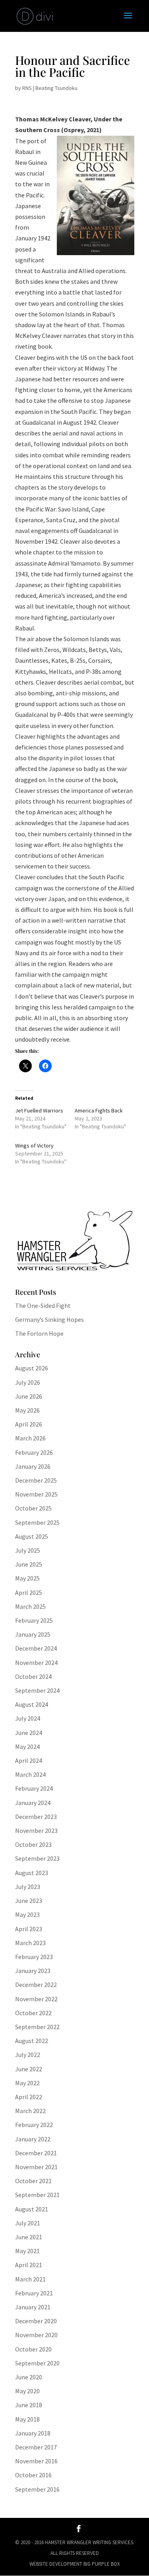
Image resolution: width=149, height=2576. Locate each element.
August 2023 (32, 1873)
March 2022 (30, 2111)
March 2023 (30, 1943)
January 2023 (33, 1971)
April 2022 (29, 2097)
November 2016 (36, 2461)
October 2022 (33, 2013)
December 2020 (36, 2321)
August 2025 (32, 1536)
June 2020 (29, 2377)
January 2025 (33, 1634)
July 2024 (28, 1718)
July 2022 (28, 2055)
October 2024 (33, 1676)
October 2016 (33, 2475)
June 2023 (29, 1901)
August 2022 (32, 2041)
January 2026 (33, 1466)
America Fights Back (99, 1110)
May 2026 (27, 1410)
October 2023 (33, 1844)
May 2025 (27, 1578)
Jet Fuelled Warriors (39, 1110)
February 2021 (34, 2293)
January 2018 (33, 2433)
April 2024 (29, 1760)
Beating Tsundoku (56, 88)
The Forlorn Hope (39, 1333)
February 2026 (34, 1452)
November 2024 (36, 1663)
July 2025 (28, 1550)
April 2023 (29, 1929)
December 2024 (36, 1648)
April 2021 (29, 2265)
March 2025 (30, 1606)
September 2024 (37, 1690)
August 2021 (32, 2209)
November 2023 (36, 1831)
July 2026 (28, 1382)
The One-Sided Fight (43, 1306)
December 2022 (36, 1985)
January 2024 (33, 1803)
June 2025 (29, 1564)
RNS (27, 88)
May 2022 (27, 2083)
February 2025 (34, 1620)
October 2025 (33, 1508)
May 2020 (27, 2391)
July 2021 (28, 2223)
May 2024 (27, 1747)
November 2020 (36, 2335)
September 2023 (37, 1858)
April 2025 (29, 1592)
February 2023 (34, 1957)
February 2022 (34, 2125)
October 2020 (33, 2349)
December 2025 (36, 1480)
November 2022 (36, 1999)
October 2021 (33, 2181)
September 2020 (37, 2363)
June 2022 (29, 2069)
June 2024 (29, 1733)
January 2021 (33, 2307)
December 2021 (36, 2153)
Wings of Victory (34, 1146)
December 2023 (36, 1817)
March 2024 (30, 1774)
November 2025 (36, 1494)
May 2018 (27, 2419)
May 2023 (27, 1914)
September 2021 (37, 2195)
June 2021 (29, 2237)
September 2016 (37, 2489)
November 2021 (36, 2167)
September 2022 (37, 2027)
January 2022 (33, 2139)
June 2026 (29, 1396)
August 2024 (32, 1704)
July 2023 (28, 1887)
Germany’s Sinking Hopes (49, 1319)
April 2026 (29, 1424)
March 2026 (30, 1438)
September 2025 (37, 1522)
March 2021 (30, 2279)
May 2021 (27, 2251)
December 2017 (36, 2447)
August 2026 (32, 1368)
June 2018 (29, 2405)
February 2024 (34, 1788)
